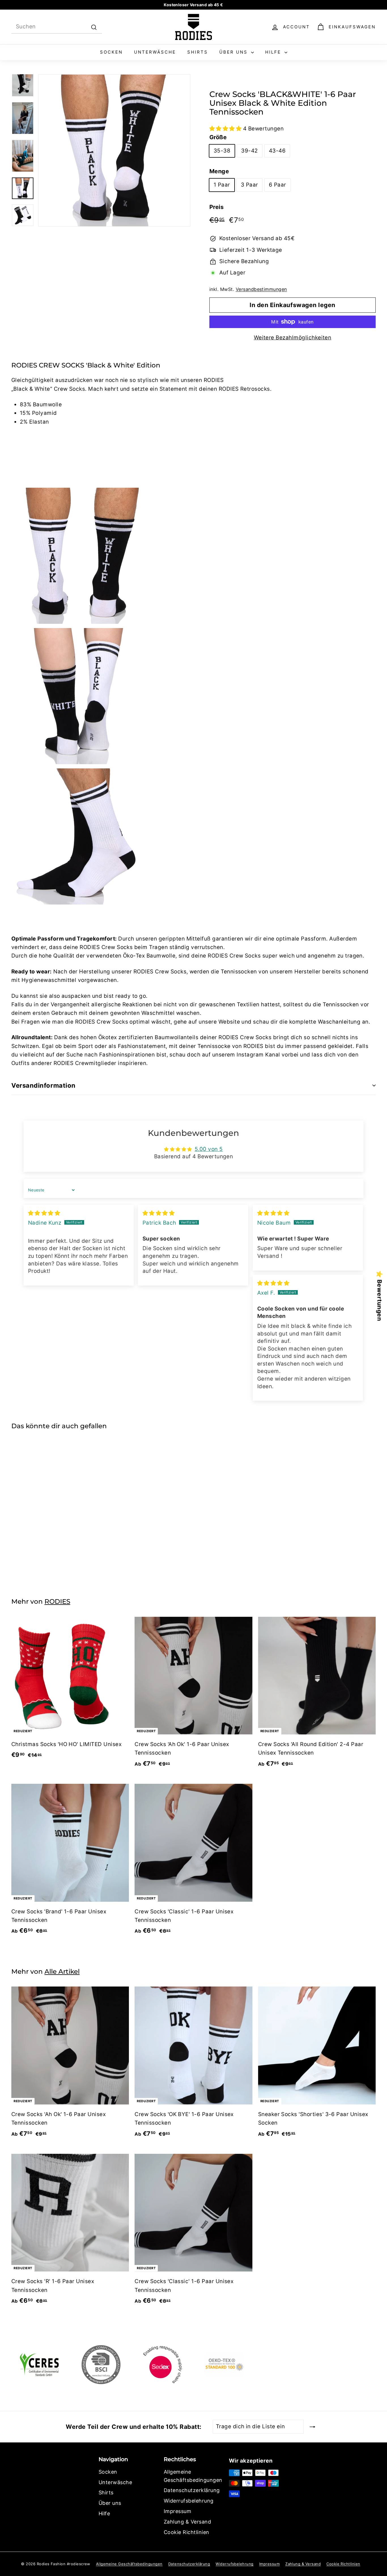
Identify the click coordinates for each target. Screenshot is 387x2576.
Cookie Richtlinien (187, 2532)
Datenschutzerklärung (192, 2490)
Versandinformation (43, 1085)
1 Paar (222, 185)
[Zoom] (114, 150)
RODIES (57, 1601)
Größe (218, 137)
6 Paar (278, 185)
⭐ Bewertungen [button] (379, 1296)
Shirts (198, 52)
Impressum (177, 2511)
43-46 (277, 151)
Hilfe (274, 52)
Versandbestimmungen (261, 289)
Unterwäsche (155, 52)
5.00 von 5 (209, 1149)
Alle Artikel (62, 1971)
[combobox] (57, 27)
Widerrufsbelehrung (189, 2501)
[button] (226, 129)
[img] (44, 1213)
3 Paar (249, 185)
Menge (219, 171)
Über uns (234, 52)
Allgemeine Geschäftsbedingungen (193, 2476)
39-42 (249, 151)
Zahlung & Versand (187, 2522)
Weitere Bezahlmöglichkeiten (293, 338)
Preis (216, 207)
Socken (111, 52)
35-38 (222, 151)
